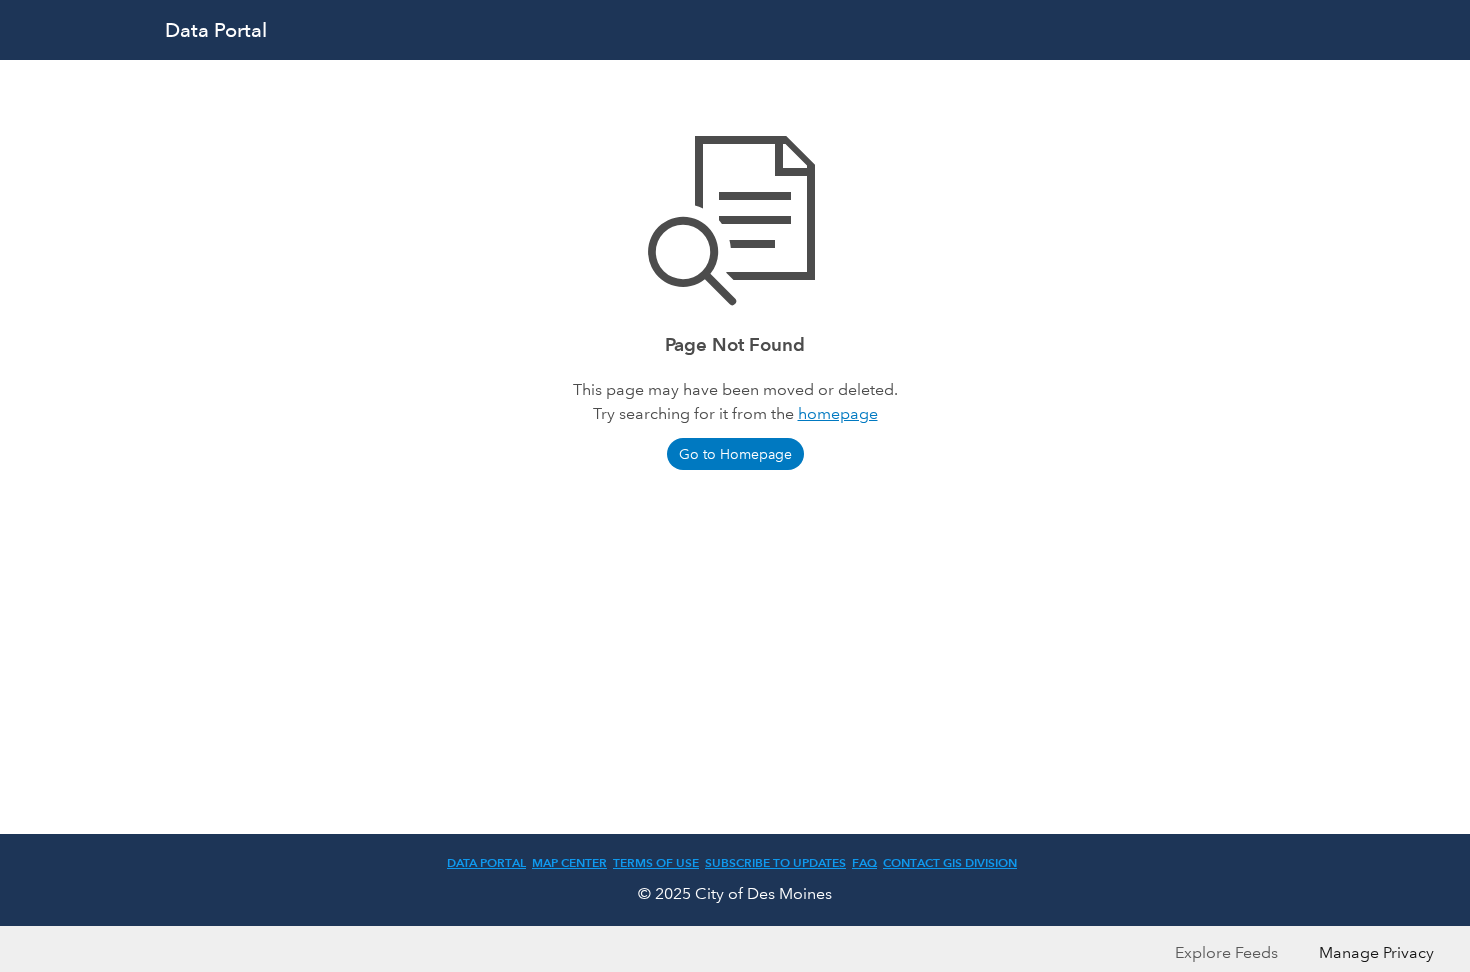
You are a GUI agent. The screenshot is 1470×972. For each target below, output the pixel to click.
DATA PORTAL (486, 862)
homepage (838, 413)
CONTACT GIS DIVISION (950, 862)
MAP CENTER (569, 862)
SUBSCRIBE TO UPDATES (775, 862)
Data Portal (216, 30)
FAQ (864, 862)
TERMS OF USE (656, 862)
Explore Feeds (1226, 952)
